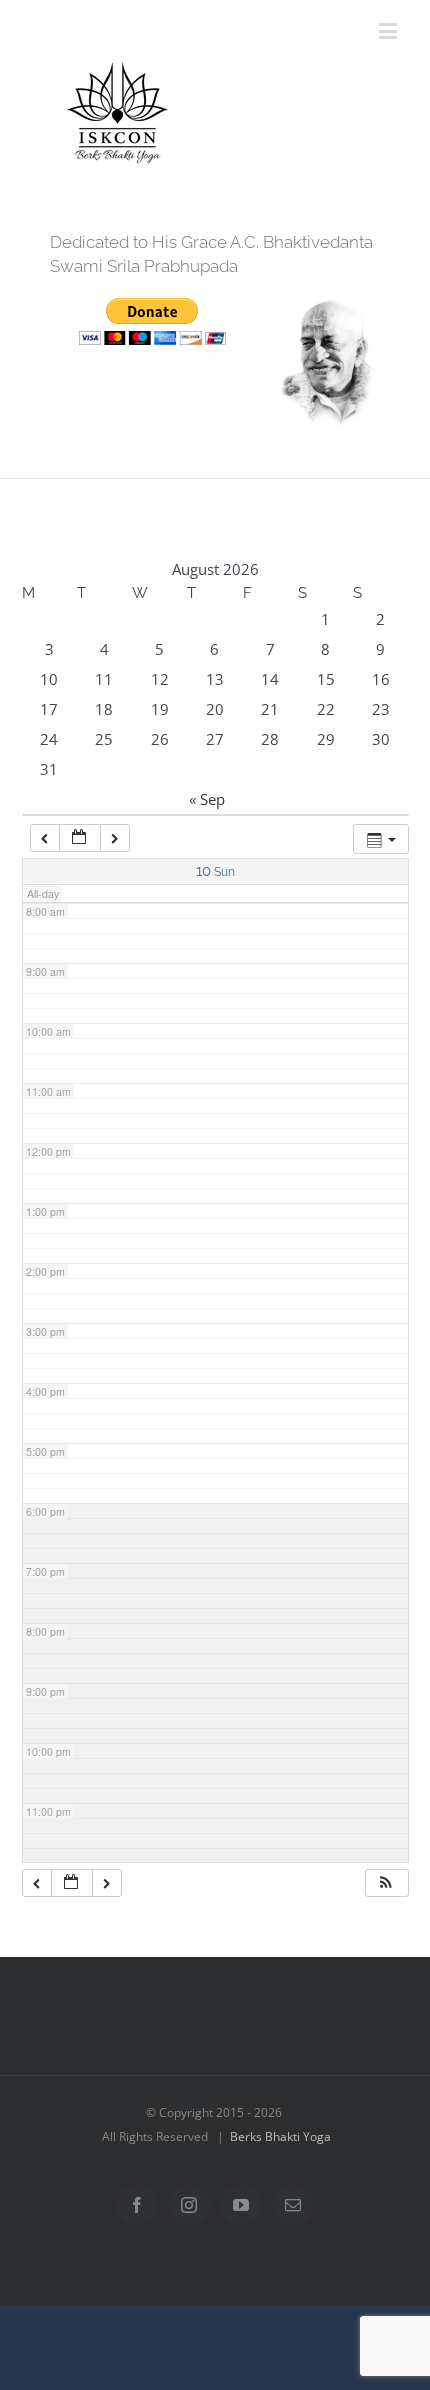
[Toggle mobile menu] (389, 30)
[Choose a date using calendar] (80, 838)
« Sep (207, 799)
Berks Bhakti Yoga (280, 2136)
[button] (386, 1883)
